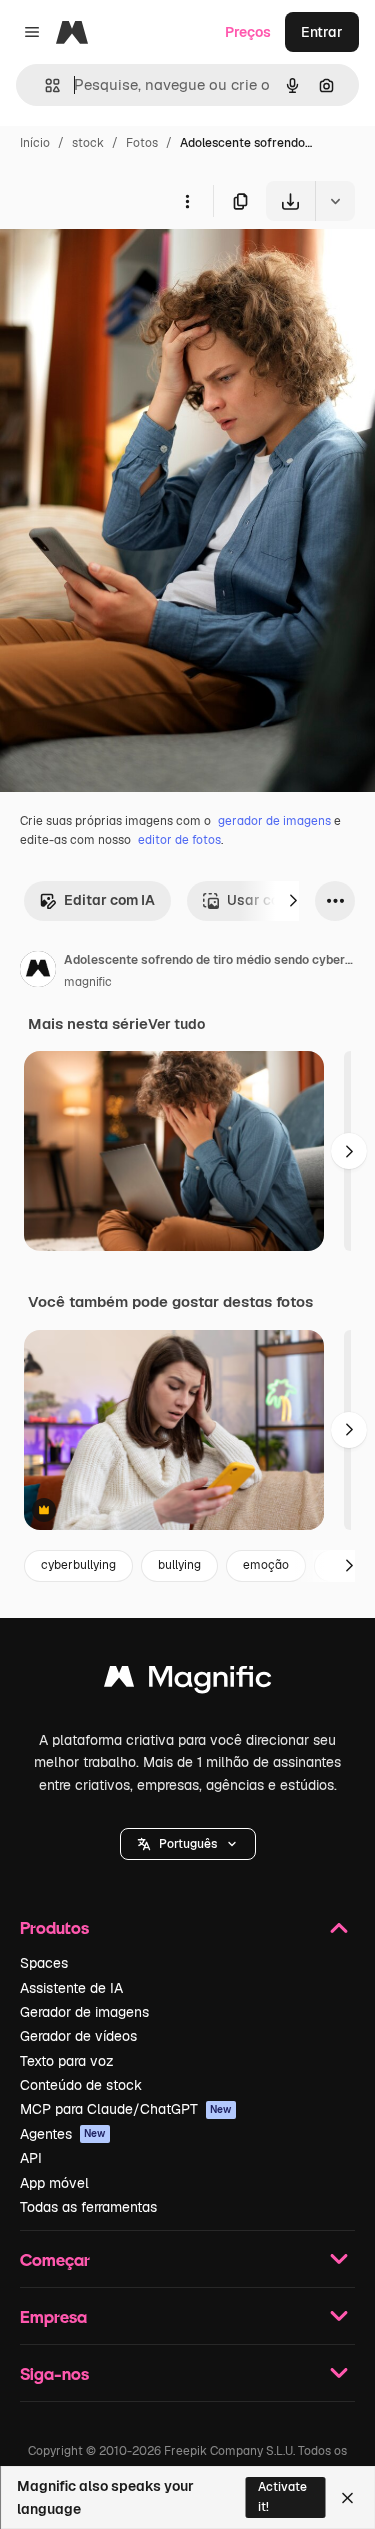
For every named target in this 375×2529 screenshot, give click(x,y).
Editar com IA (109, 900)
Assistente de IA (71, 1988)
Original (128, 267)
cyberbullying (78, 1565)
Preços (248, 32)
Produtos (54, 1927)
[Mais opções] (187, 201)
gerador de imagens (274, 821)
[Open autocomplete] (44, 85)
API (31, 2158)
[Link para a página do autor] (38, 972)
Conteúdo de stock (81, 2085)
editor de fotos (179, 840)
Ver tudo (176, 1024)
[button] (188, 1844)
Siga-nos (54, 2373)
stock (88, 143)
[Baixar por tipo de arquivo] (335, 201)
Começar (55, 2259)
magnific (88, 982)
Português (188, 1844)
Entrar (322, 32)
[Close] (347, 2498)
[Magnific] (188, 1681)
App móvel (54, 2183)
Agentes (63, 2134)
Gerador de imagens (84, 2012)
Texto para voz (67, 2061)
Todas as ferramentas (88, 2207)
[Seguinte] (293, 901)
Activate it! (282, 2496)
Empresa (53, 2316)
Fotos (142, 143)
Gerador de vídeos (78, 2036)
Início (35, 143)
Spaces (44, 1963)
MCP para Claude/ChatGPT (126, 2109)
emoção (266, 1565)
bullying (179, 1565)
